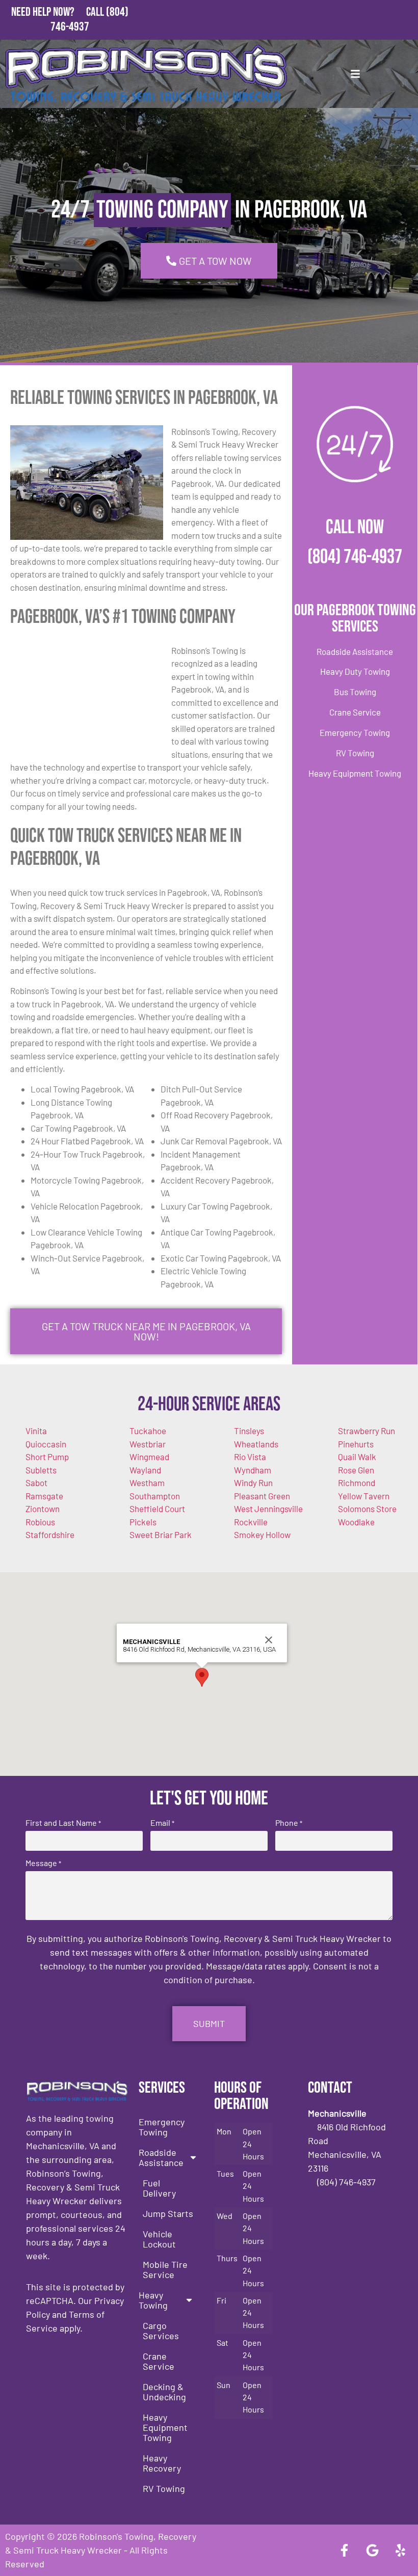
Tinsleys (249, 1431)
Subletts (41, 1470)
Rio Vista (250, 1457)
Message (43, 1863)
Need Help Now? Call (59, 12)
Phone (289, 1823)
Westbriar (148, 1444)
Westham (147, 1483)
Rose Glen (356, 1470)
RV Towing (355, 753)
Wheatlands (256, 1444)
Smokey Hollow (262, 1534)
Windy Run (253, 1483)
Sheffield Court (157, 1509)
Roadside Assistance (355, 651)
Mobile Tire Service (165, 2269)
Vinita (36, 1431)
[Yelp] (400, 2551)
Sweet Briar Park (161, 1534)
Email (162, 1823)
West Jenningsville (268, 1509)
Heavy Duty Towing (355, 671)
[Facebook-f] (344, 2551)
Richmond (357, 1483)
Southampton (155, 1496)
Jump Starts (168, 2213)
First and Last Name (63, 1823)
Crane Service (355, 712)
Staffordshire (50, 1534)
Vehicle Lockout (159, 2239)
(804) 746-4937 (355, 557)
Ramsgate (44, 1496)
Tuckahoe (148, 1431)
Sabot (36, 1483)
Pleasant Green (262, 1496)
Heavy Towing (153, 2300)
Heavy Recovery (162, 2463)
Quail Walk (357, 1457)
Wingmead (149, 1457)
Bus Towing (355, 692)
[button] (202, 1677)
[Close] (269, 1640)
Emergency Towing (355, 732)
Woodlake (356, 1522)
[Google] (372, 2551)
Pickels (143, 1522)
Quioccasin (46, 1444)
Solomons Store (367, 1509)
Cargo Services (161, 2331)
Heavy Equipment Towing (355, 773)
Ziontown (43, 1509)
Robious (40, 1522)
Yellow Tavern (364, 1496)
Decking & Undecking (164, 2392)
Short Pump (47, 1457)
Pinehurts (356, 1444)
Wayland (145, 1470)
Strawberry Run (367, 1431)
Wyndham (253, 1470)
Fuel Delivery (159, 2188)
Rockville (251, 1522)
